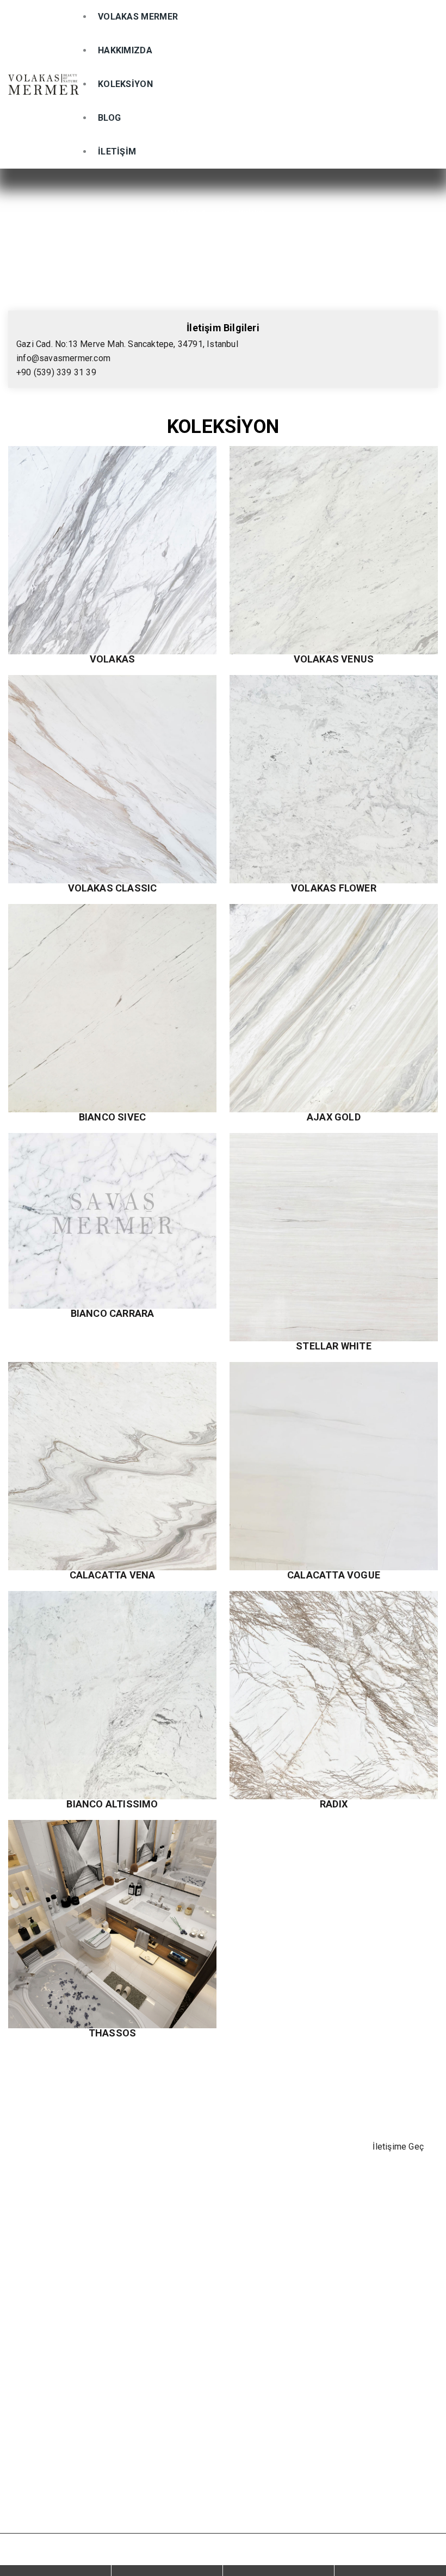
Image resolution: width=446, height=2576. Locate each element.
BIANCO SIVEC (112, 1117)
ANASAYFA (186, 213)
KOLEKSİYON (125, 84)
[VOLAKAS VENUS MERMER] (334, 550)
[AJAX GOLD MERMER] (334, 1008)
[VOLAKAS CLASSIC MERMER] (112, 779)
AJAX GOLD (334, 1117)
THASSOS (112, 2033)
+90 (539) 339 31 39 (56, 372)
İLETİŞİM (117, 151)
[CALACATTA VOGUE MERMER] (334, 1466)
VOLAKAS (112, 659)
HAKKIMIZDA (125, 50)
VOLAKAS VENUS (334, 659)
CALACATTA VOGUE (334, 1575)
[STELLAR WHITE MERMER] (334, 1237)
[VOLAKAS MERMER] (44, 85)
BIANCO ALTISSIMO (112, 1804)
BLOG (109, 118)
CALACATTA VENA (113, 1575)
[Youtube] (101, 2406)
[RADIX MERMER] (334, 1695)
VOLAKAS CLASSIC (113, 888)
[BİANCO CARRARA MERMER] (112, 1221)
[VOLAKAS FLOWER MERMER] (334, 779)
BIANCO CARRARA (113, 1314)
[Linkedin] (73, 2406)
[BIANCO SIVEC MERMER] (112, 1008)
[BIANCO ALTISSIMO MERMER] (112, 1695)
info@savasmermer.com (63, 358)
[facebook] (20, 2406)
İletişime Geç (398, 2147)
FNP (407, 2555)
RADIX (334, 1804)
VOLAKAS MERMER (138, 17)
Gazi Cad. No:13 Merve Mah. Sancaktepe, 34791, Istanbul (127, 344)
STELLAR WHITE (334, 1346)
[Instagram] (47, 2406)
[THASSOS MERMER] (112, 1924)
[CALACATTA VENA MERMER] (112, 1466)
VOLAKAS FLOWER (334, 888)
